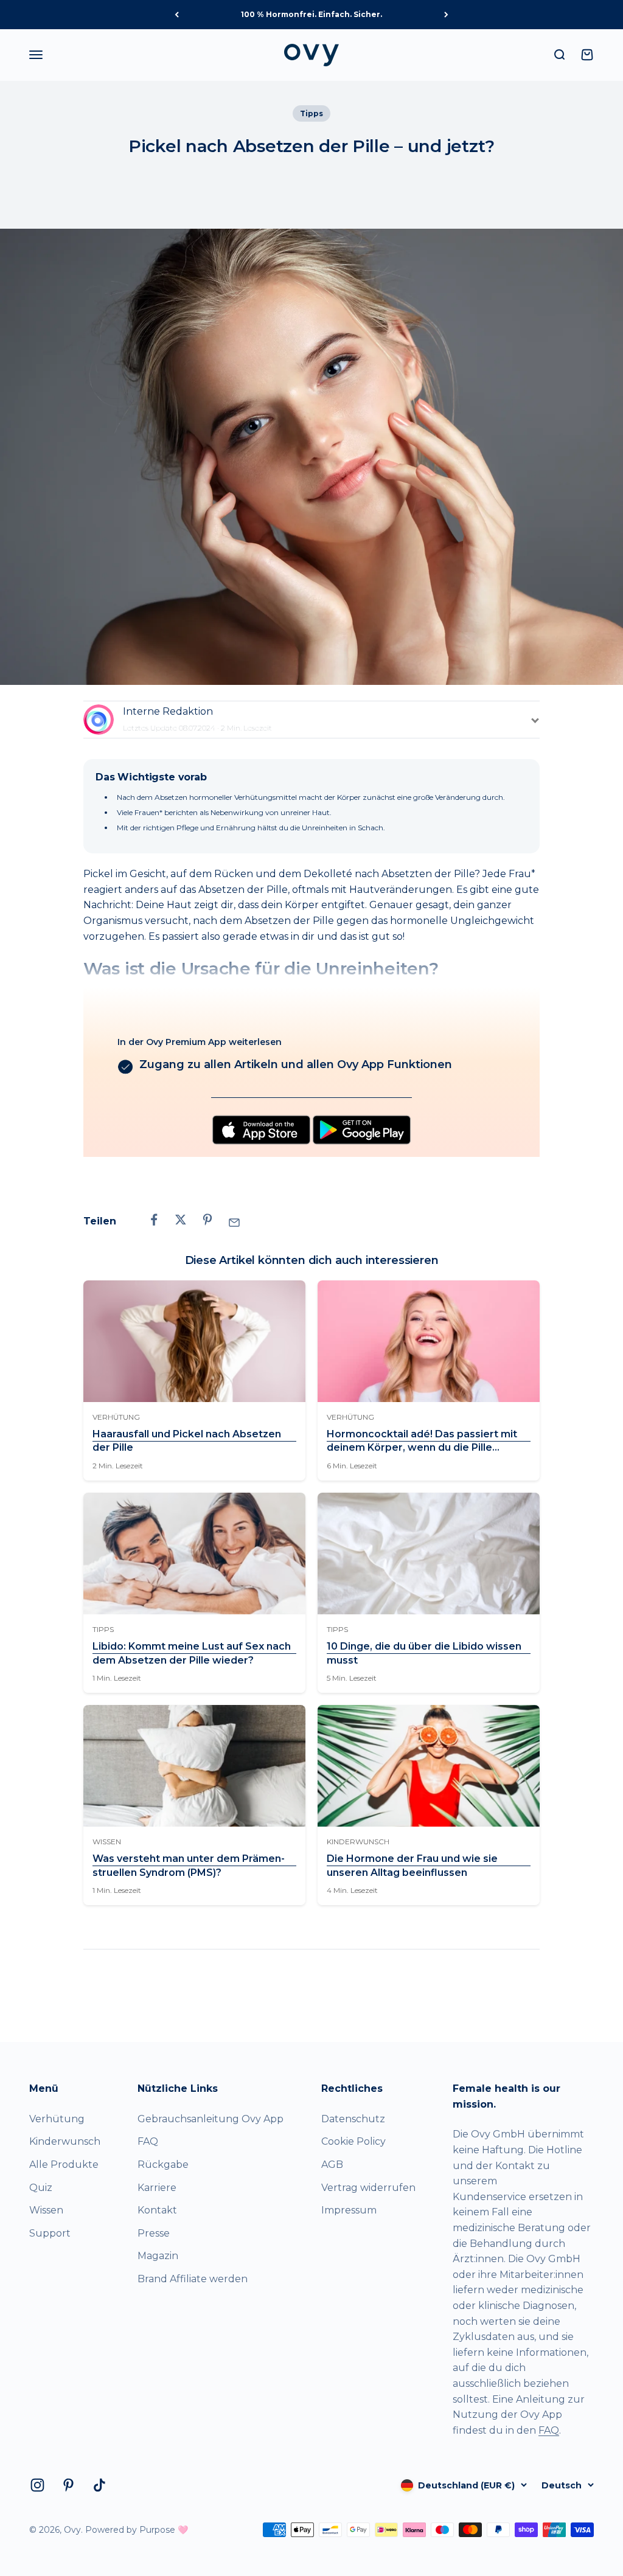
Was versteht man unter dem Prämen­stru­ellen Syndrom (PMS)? (189, 1865)
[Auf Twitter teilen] (181, 1220)
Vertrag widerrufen (368, 2188)
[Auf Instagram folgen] (37, 2485)
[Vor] (446, 15)
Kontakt (157, 2210)
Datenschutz (353, 2119)
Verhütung (57, 2119)
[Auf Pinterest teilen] (207, 1220)
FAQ (148, 2141)
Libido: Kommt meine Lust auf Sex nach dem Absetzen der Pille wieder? (192, 1653)
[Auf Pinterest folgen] (68, 2485)
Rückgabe (163, 2165)
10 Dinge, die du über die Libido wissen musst (424, 1653)
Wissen (46, 2210)
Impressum (349, 2210)
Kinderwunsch (65, 2141)
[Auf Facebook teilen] (154, 1220)
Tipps (311, 113)
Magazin (158, 2256)
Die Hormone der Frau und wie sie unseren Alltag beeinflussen (412, 1865)
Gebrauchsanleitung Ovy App (211, 2119)
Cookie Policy (353, 2141)
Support (50, 2233)
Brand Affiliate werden (193, 2279)
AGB (332, 2165)
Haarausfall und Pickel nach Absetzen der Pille (187, 1441)
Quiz (41, 2188)
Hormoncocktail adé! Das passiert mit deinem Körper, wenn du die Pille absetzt (422, 1442)
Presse (154, 2233)
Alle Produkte (64, 2165)
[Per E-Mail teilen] (234, 1223)
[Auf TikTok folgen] (99, 2485)
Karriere (157, 2188)
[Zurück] (177, 15)
